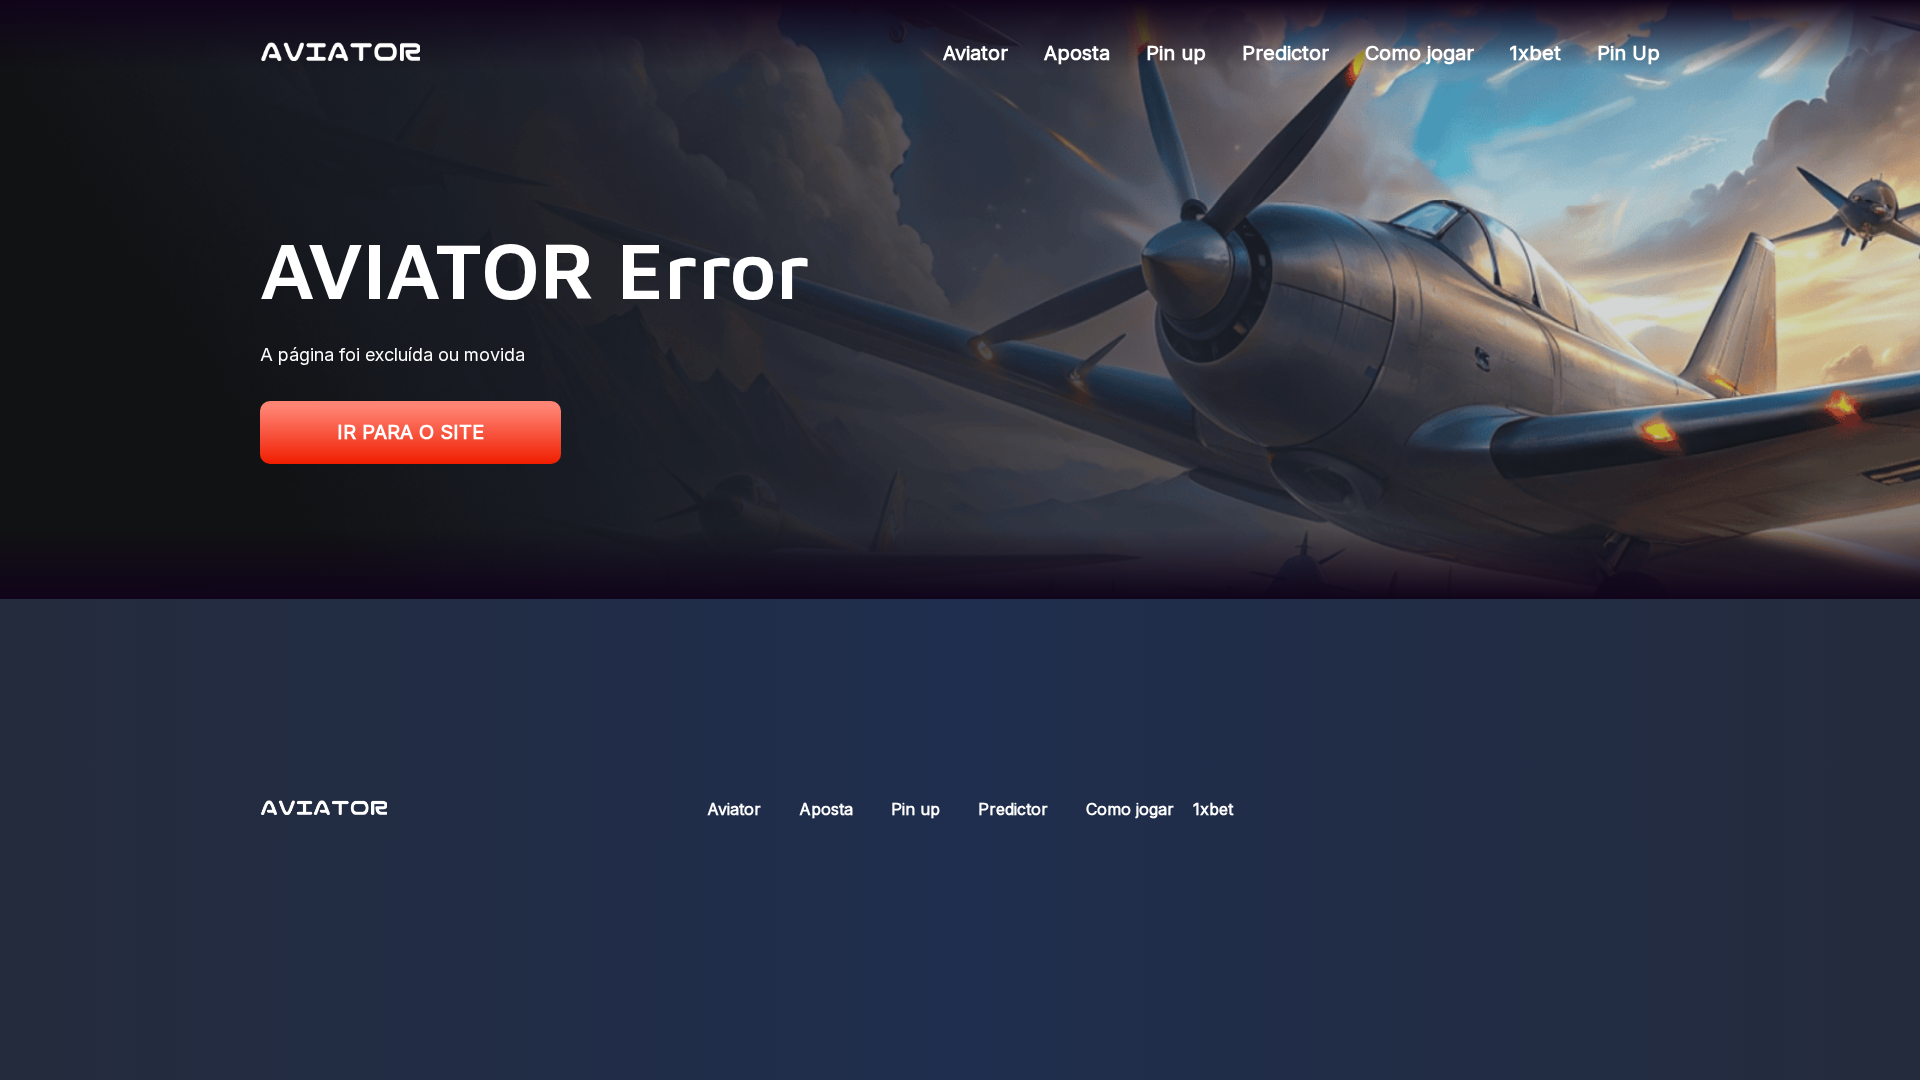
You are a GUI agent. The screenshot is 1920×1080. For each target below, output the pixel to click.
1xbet (1535, 53)
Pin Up (1628, 53)
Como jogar (1419, 53)
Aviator (975, 53)
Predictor (1285, 53)
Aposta (1077, 53)
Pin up (1176, 53)
